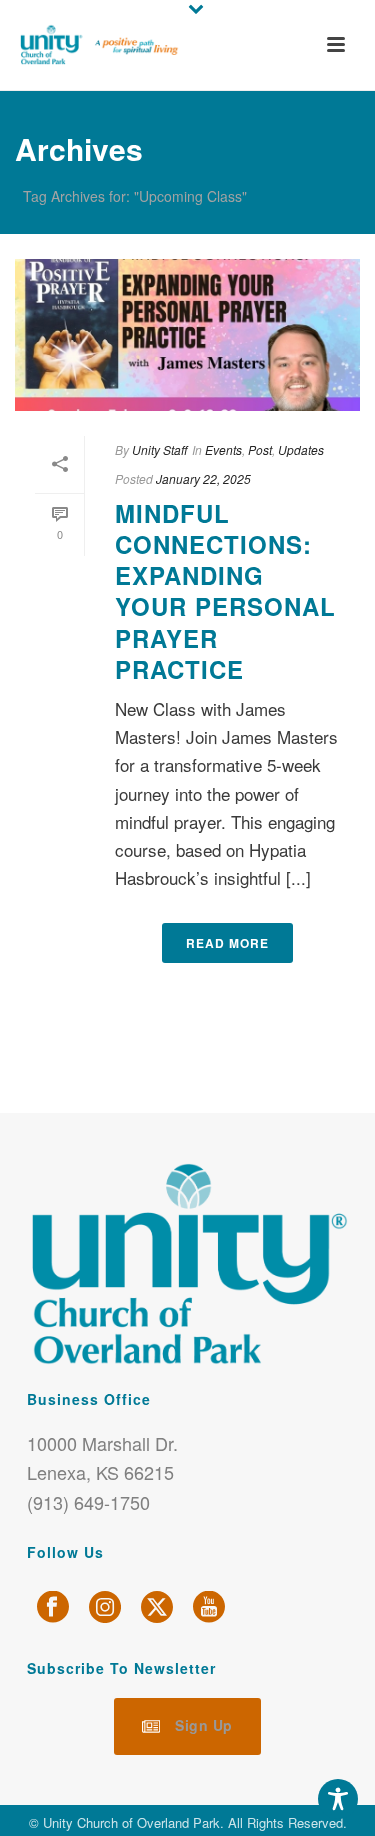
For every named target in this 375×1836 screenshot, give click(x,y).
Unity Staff (159, 449)
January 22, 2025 (203, 478)
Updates (301, 449)
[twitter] (157, 1607)
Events (223, 449)
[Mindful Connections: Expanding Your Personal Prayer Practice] (187, 335)
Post (260, 449)
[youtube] (209, 1607)
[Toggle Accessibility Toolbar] (338, 1799)
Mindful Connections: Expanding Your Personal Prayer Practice (225, 591)
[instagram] (105, 1607)
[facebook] (53, 1607)
